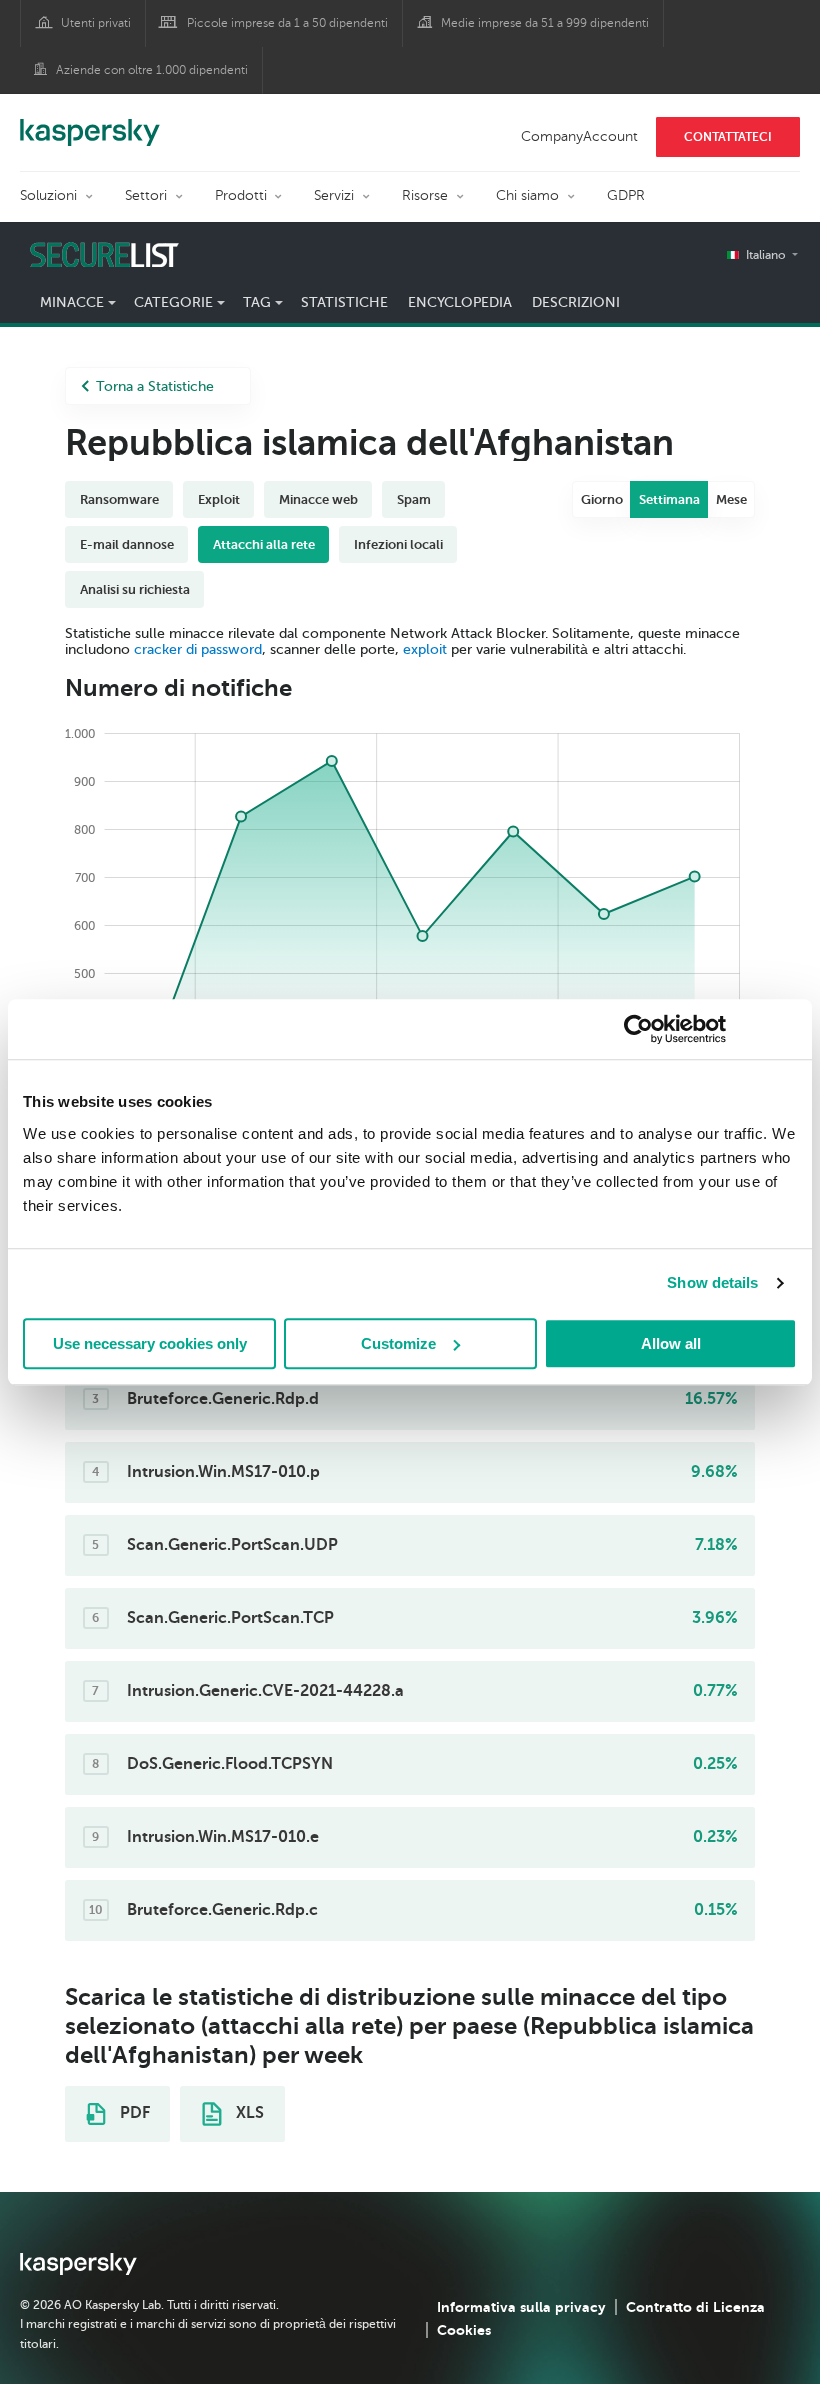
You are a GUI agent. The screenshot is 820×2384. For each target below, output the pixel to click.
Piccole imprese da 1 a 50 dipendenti (287, 23)
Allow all (671, 1343)
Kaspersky (90, 122)
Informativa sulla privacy (521, 2307)
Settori (146, 195)
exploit (425, 649)
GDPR (626, 195)
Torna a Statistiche (155, 386)
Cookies (464, 2330)
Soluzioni (48, 195)
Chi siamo (527, 195)
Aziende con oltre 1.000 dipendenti (152, 70)
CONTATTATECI (728, 137)
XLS (248, 2113)
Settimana (669, 499)
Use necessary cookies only (150, 1343)
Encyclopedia (460, 302)
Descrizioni (576, 302)
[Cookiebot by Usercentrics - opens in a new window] (638, 1029)
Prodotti (241, 195)
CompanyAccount (579, 136)
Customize (398, 1343)
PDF (133, 2113)
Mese (731, 499)
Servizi (334, 195)
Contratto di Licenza (695, 2307)
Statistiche (344, 302)
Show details (712, 1282)
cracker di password (198, 649)
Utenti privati (96, 23)
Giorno (602, 499)
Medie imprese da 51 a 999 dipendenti (545, 23)
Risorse (425, 195)
